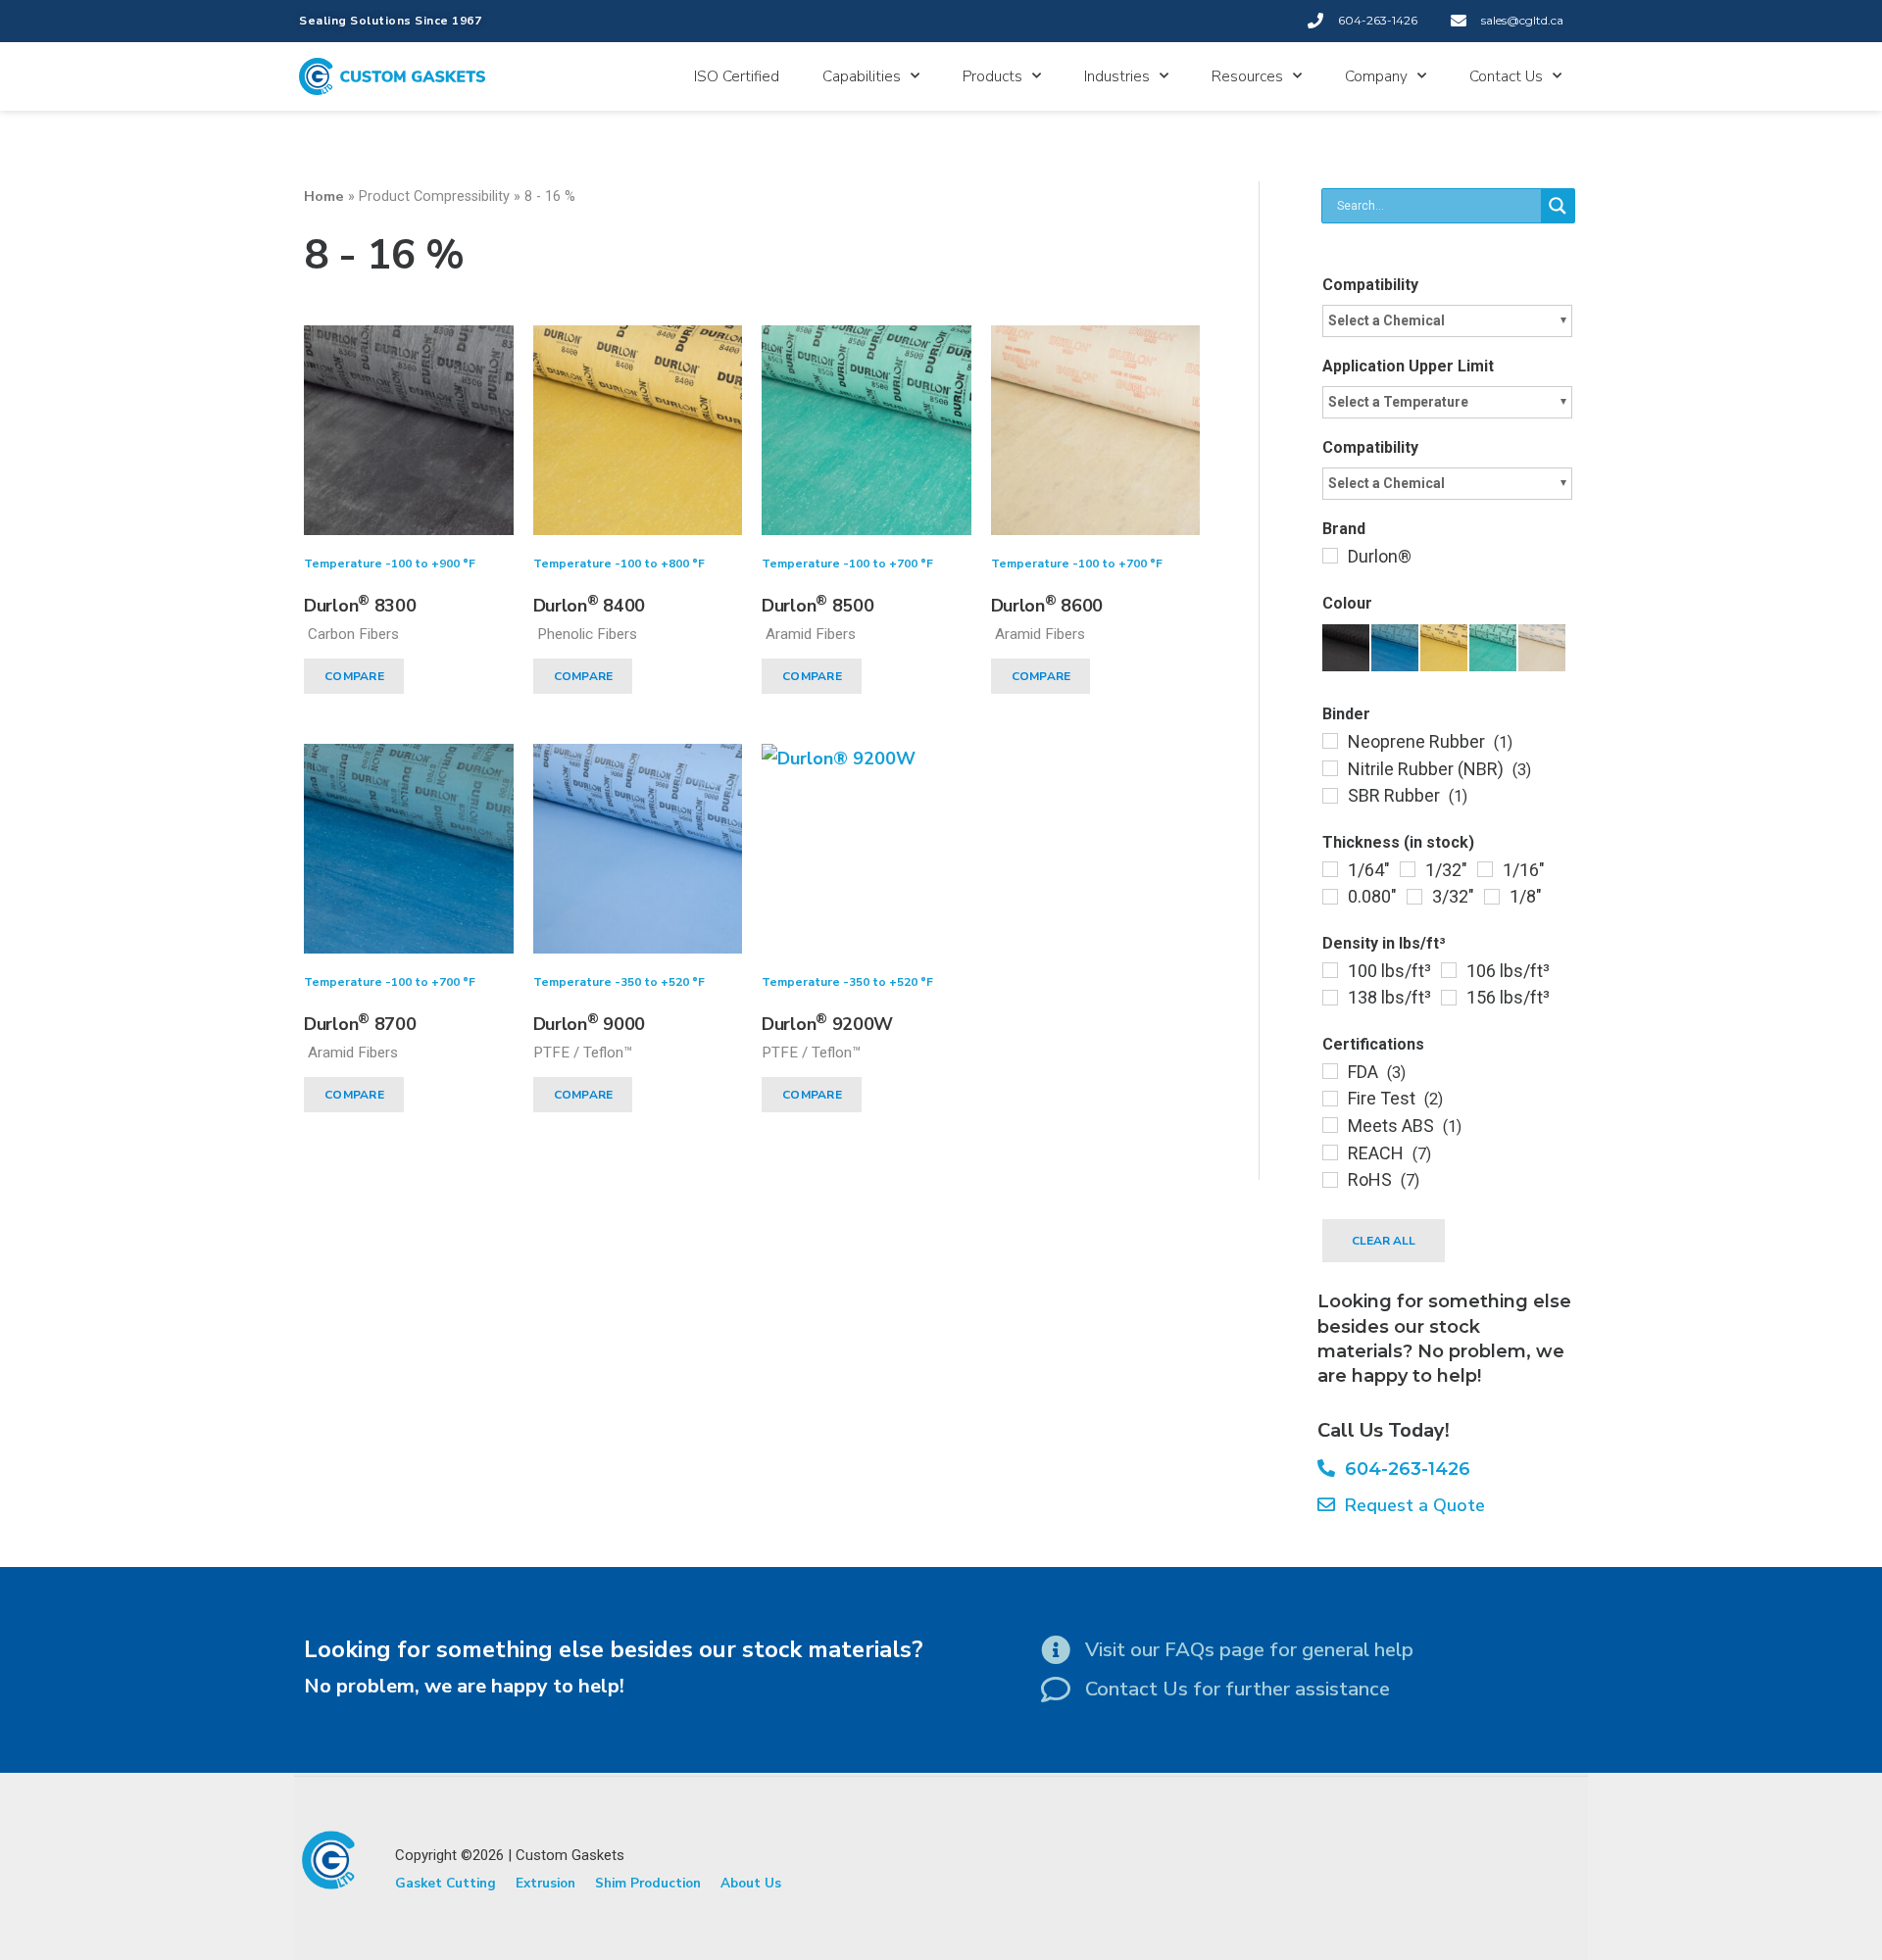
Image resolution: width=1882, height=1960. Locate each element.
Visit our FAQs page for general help (1249, 1650)
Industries (1117, 76)
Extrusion (545, 1883)
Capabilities (862, 76)
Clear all (1384, 1241)
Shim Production (648, 1883)
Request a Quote (1410, 1505)
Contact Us (1506, 76)
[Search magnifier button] (1558, 206)
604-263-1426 (1403, 1469)
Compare (354, 676)
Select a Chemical (1387, 320)
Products (992, 76)
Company (1376, 76)
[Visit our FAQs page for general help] (1056, 1650)
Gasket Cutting (446, 1883)
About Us (751, 1883)
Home (324, 196)
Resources (1247, 76)
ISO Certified (737, 76)
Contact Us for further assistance (1238, 1689)
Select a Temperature (1398, 402)
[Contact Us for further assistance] (1056, 1690)
